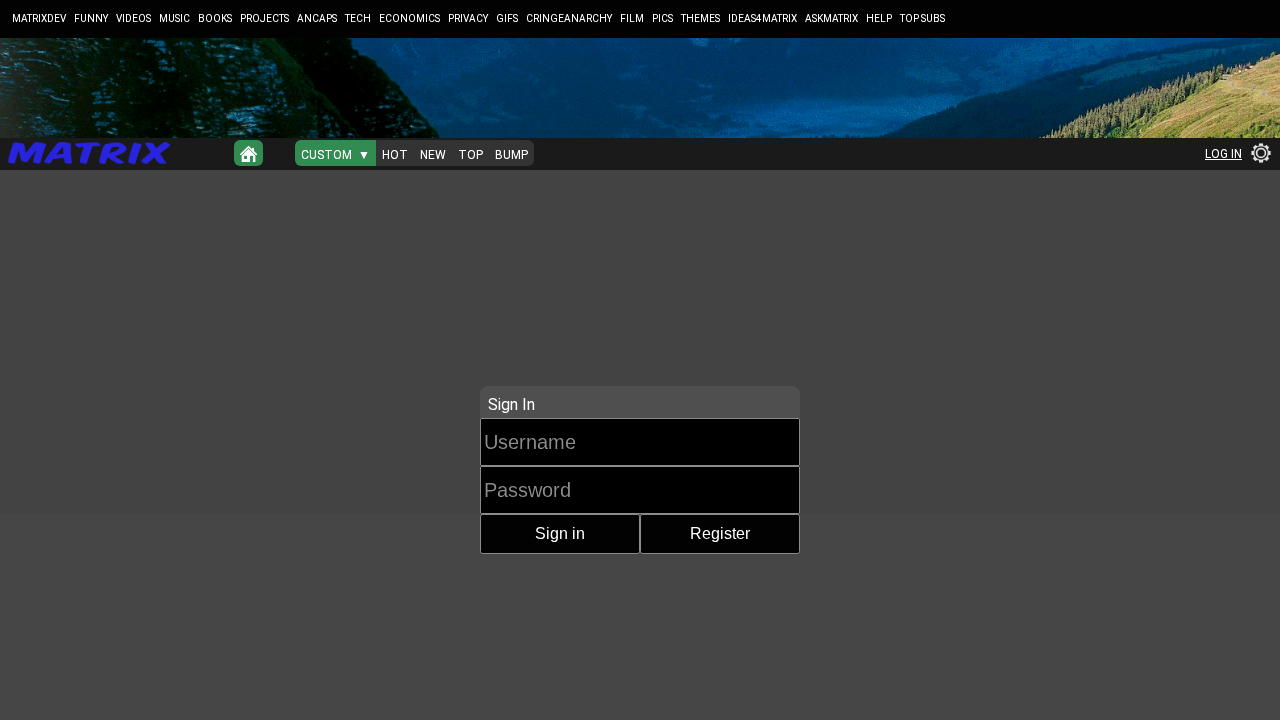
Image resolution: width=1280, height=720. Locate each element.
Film (632, 18)
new (433, 155)
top (470, 155)
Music (174, 18)
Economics (409, 18)
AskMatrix (831, 18)
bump (511, 155)
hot (395, 155)
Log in (1223, 154)
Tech (358, 18)
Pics (662, 18)
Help (879, 18)
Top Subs (922, 18)
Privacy (468, 18)
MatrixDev (39, 18)
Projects (264, 18)
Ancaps (317, 18)
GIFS (507, 18)
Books (215, 18)
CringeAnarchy (569, 18)
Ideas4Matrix (762, 18)
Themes (700, 18)
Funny (91, 18)
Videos (133, 18)
